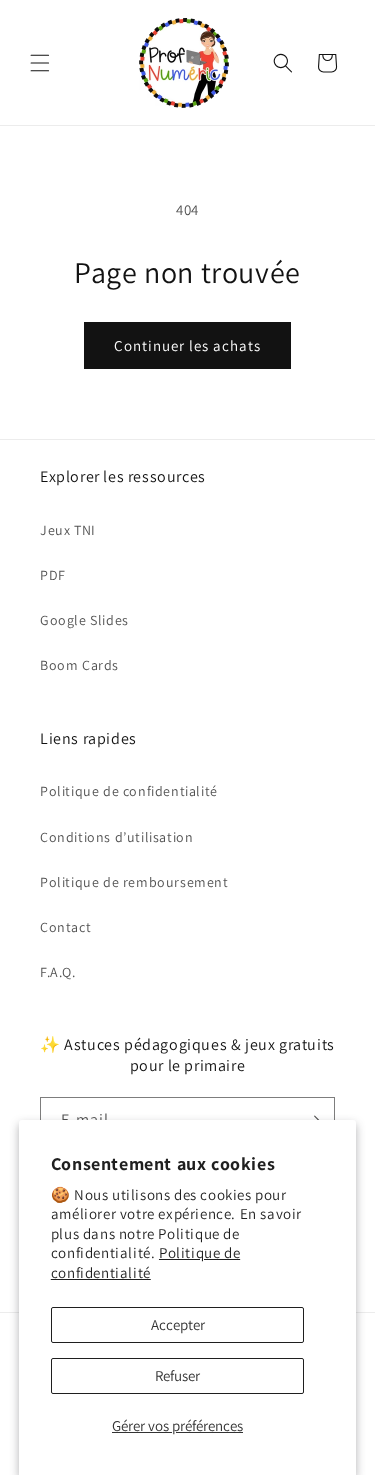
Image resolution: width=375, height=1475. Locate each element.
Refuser (177, 1375)
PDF (53, 575)
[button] (40, 63)
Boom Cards (79, 665)
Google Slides (84, 620)
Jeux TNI (68, 530)
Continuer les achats (187, 345)
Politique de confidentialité (145, 1262)
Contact (65, 927)
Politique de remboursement (134, 882)
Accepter (178, 1324)
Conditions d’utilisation (116, 837)
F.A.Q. (58, 972)
